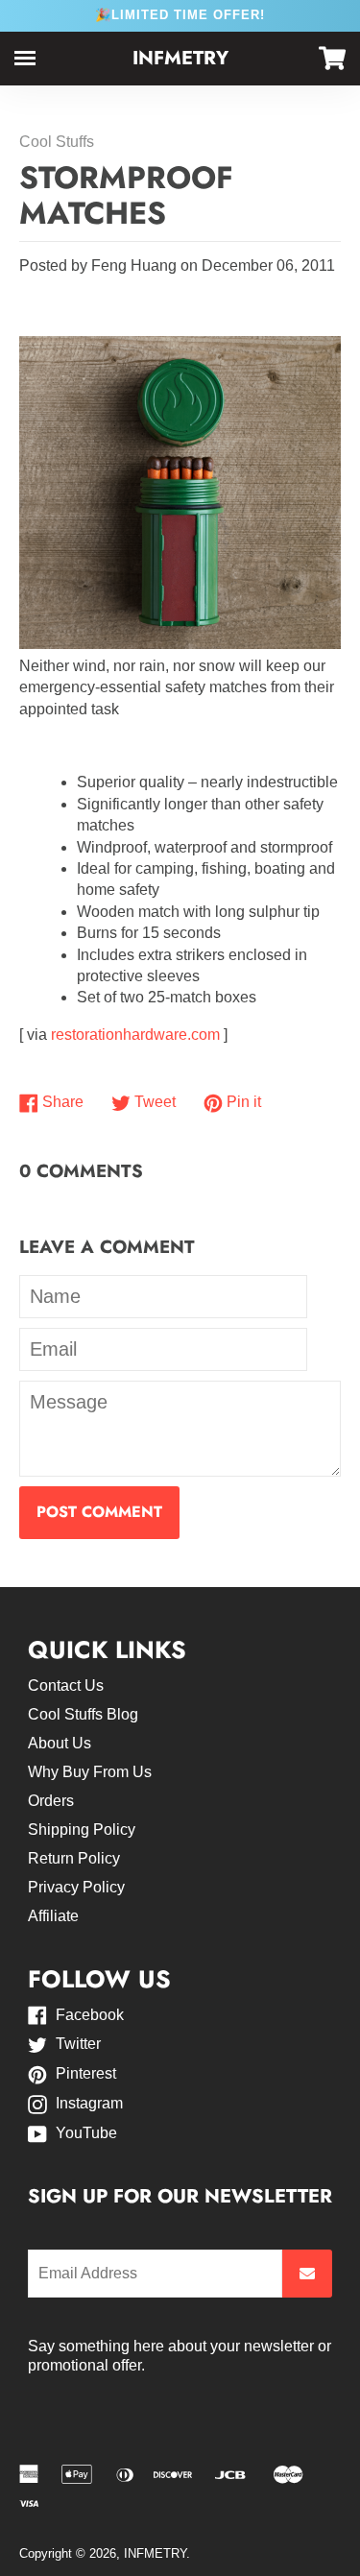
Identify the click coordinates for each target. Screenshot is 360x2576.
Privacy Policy (76, 1887)
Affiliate (53, 1916)
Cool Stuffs (57, 142)
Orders (51, 1801)
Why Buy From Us (90, 1772)
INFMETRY (180, 58)
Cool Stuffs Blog (83, 1714)
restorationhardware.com (135, 1035)
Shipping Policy (82, 1830)
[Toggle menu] (25, 58)
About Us (60, 1743)
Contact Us (66, 1685)
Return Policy (74, 1858)
